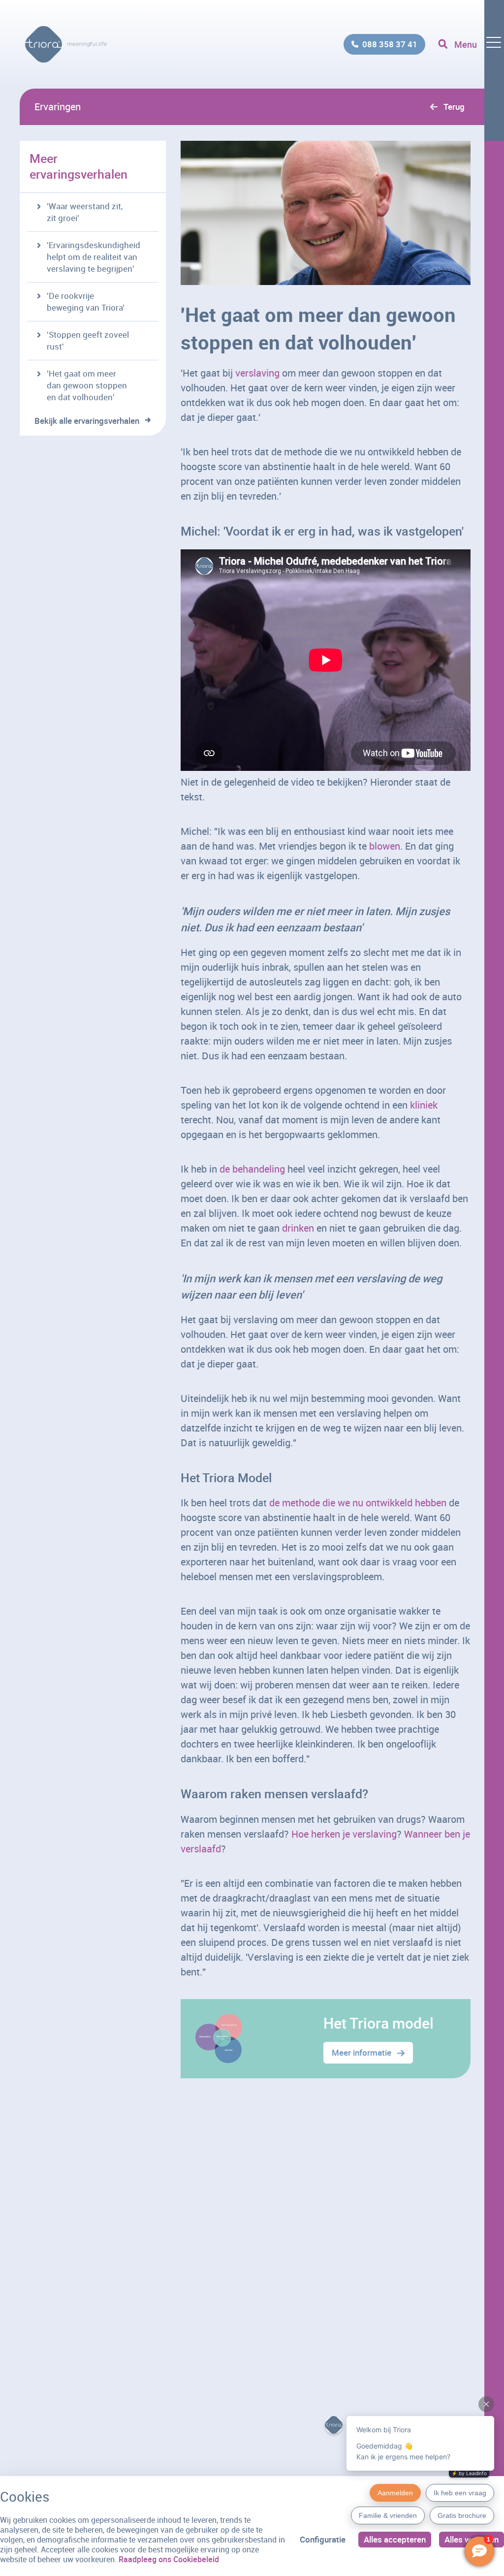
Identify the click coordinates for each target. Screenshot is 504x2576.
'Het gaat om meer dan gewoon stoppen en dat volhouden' (87, 385)
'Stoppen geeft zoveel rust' (88, 340)
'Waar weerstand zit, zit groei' (85, 212)
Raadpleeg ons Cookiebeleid (169, 2559)
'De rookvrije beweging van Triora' (86, 302)
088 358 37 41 (390, 44)
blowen (385, 846)
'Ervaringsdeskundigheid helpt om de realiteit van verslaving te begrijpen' (94, 257)
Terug (454, 107)
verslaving (257, 373)
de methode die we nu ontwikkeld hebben (358, 1503)
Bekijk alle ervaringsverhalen (87, 421)
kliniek (424, 1105)
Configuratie (323, 2539)
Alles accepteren (395, 2539)
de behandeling (252, 1169)
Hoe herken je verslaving (344, 1834)
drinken (298, 1228)
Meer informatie (362, 2052)
